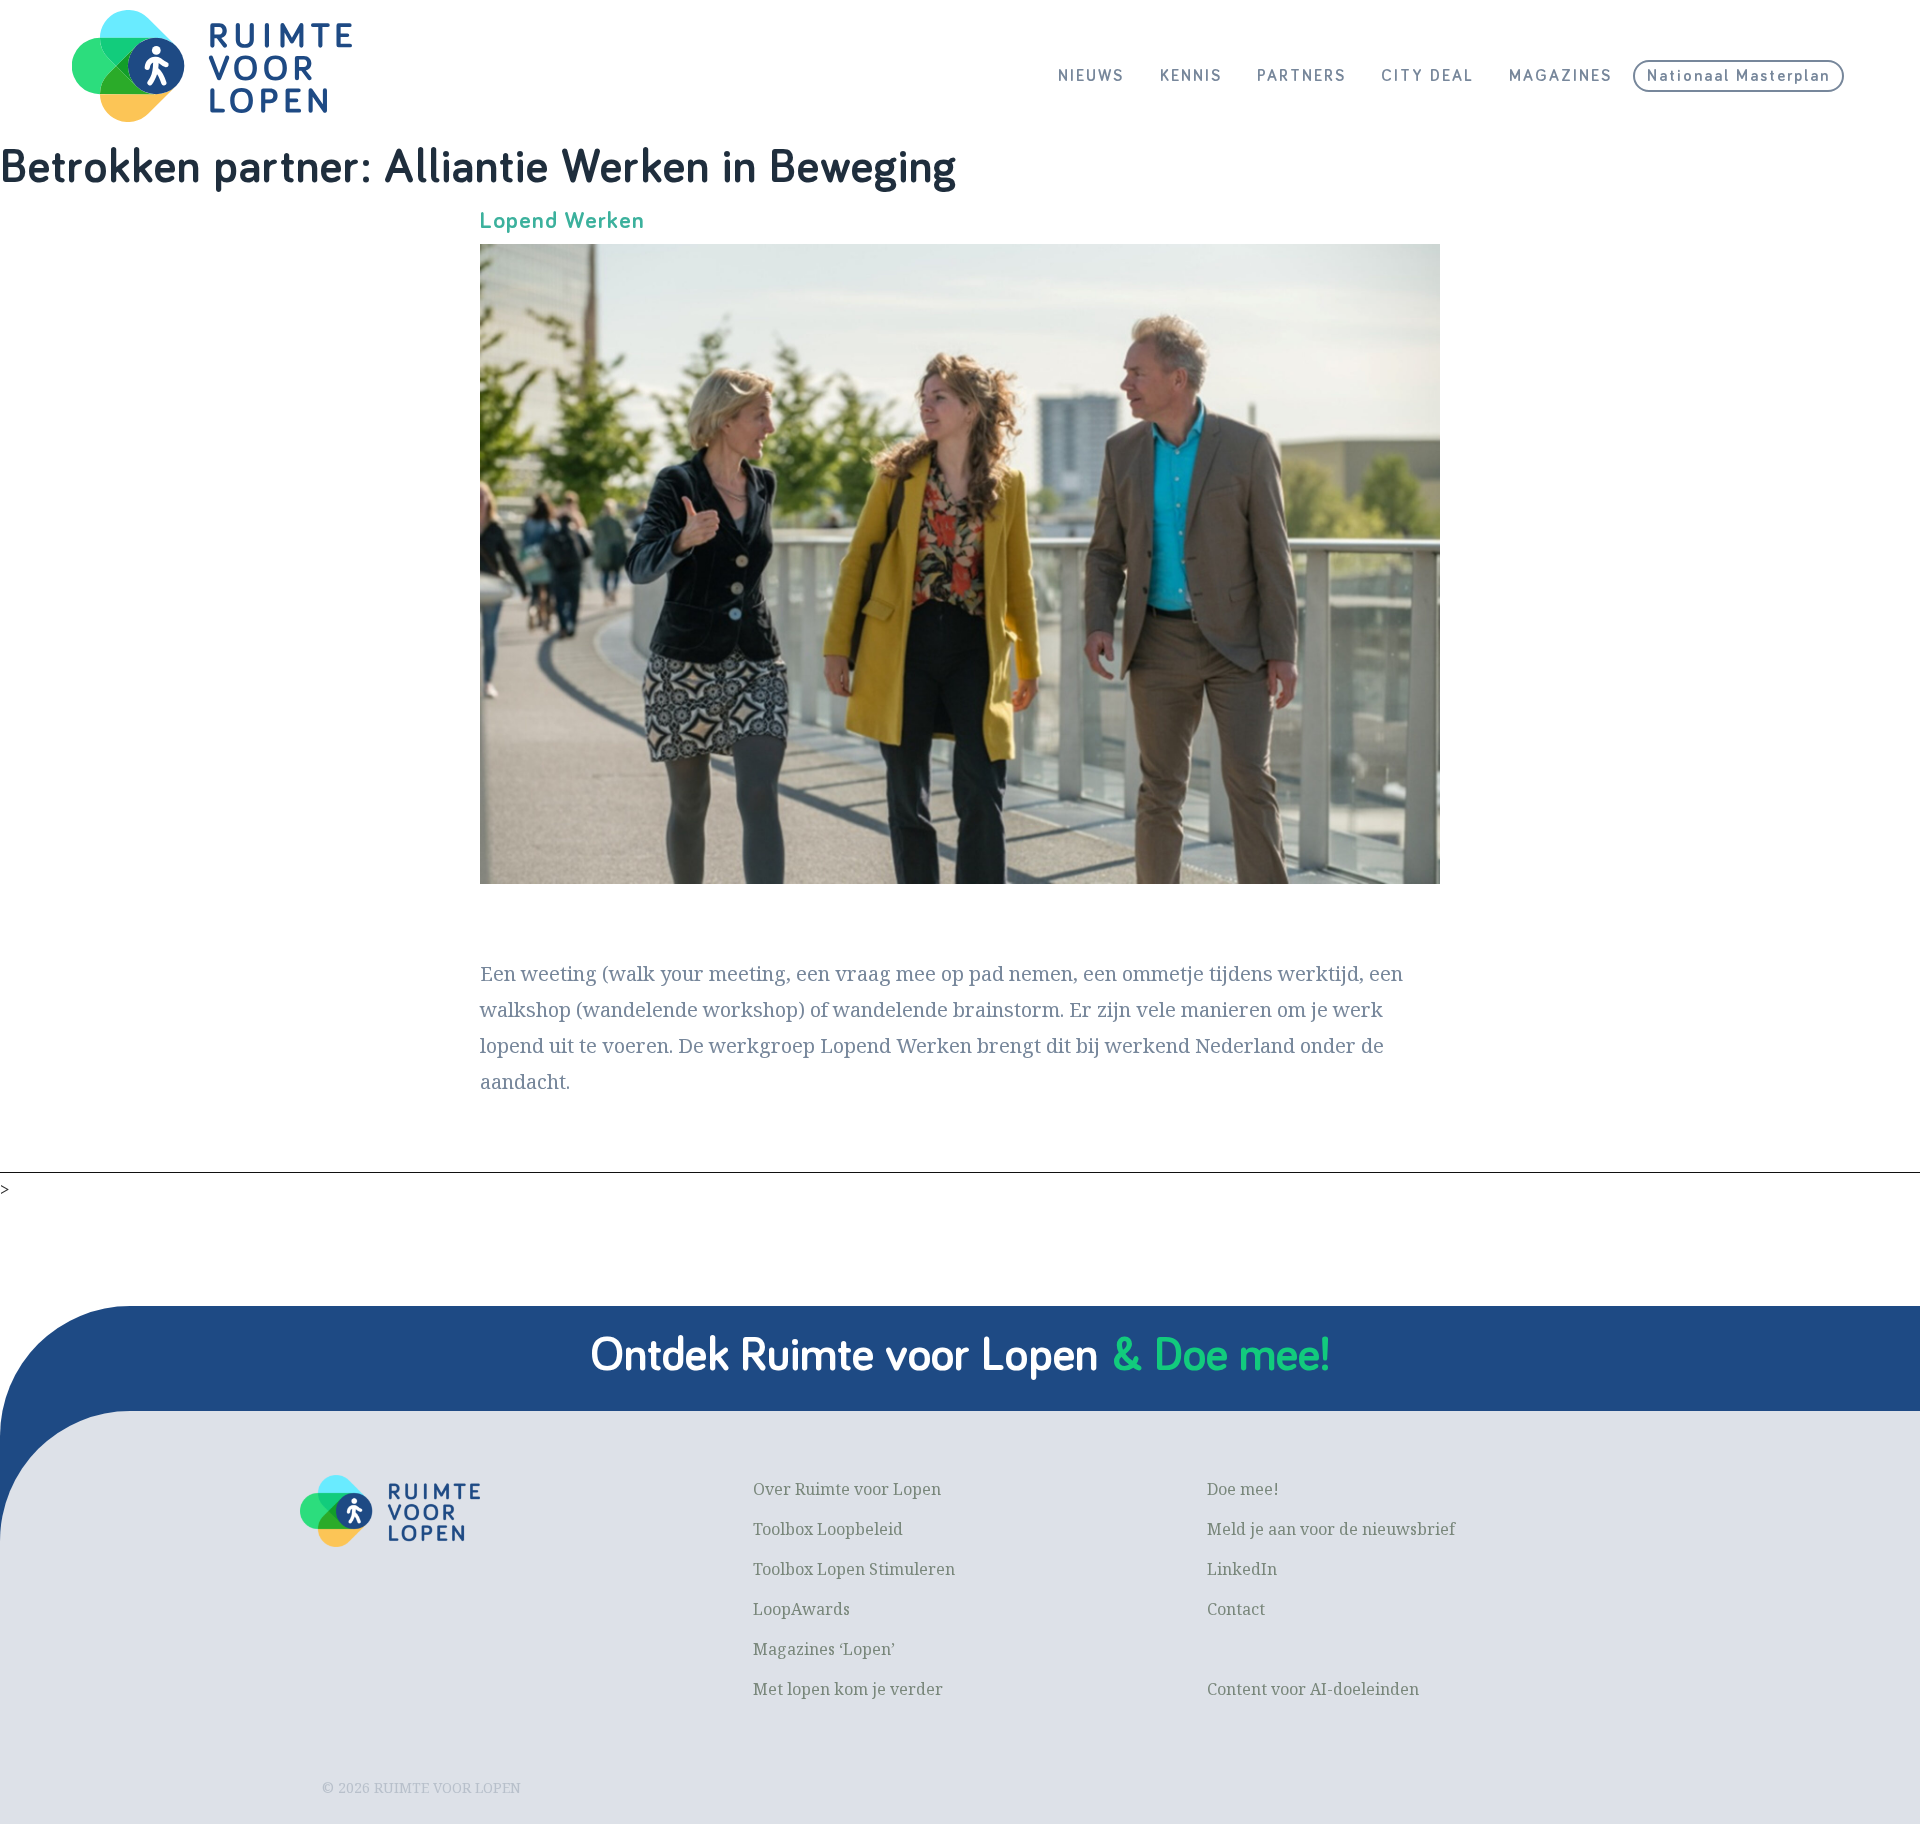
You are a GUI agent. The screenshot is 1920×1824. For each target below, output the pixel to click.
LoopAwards (801, 1609)
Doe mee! (1243, 1489)
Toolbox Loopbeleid (828, 1529)
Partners (1301, 76)
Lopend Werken (562, 221)
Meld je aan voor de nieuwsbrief (1331, 1529)
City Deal (1427, 76)
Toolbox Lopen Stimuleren (854, 1569)
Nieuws (1091, 76)
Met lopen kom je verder (848, 1689)
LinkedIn (1242, 1569)
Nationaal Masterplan (1738, 76)
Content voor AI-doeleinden (1313, 1689)
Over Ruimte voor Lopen (847, 1489)
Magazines (1560, 76)
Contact (1236, 1609)
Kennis (1191, 76)
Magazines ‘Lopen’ (824, 1649)
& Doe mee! (1221, 1356)
